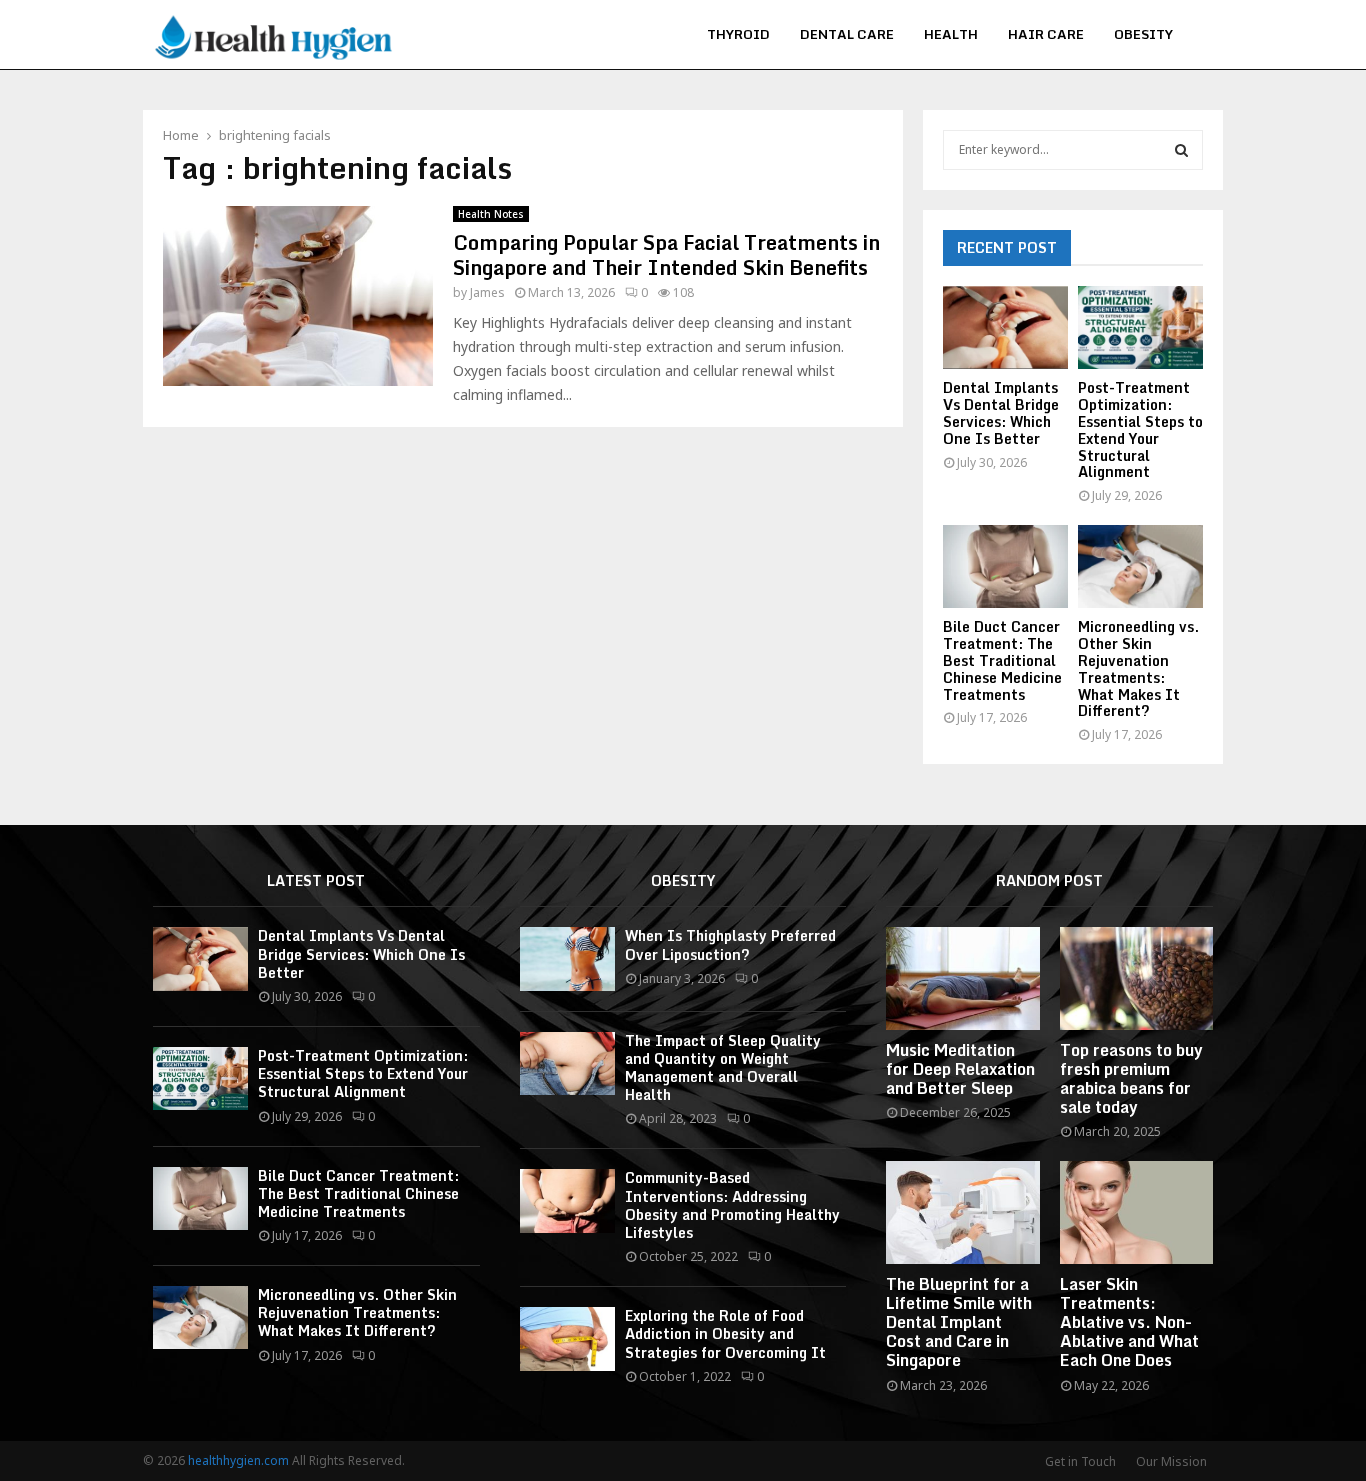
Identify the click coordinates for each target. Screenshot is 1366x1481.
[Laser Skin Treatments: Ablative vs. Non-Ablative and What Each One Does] (1136, 1212)
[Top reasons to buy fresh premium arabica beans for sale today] (1136, 978)
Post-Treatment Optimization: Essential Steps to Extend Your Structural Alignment (1140, 429)
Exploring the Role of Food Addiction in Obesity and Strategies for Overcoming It (725, 1333)
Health (951, 34)
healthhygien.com (238, 1460)
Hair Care (1046, 34)
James (487, 292)
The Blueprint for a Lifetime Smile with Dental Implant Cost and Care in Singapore (959, 1322)
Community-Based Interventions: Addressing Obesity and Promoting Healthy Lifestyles (732, 1205)
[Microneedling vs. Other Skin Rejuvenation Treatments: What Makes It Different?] (1140, 566)
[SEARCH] (1181, 150)
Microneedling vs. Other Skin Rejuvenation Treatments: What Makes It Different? (1138, 668)
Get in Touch (1080, 1461)
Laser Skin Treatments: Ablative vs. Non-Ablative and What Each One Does (1129, 1322)
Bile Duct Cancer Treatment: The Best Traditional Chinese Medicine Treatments (1002, 660)
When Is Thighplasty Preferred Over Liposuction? (730, 944)
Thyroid (738, 34)
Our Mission (1171, 1461)
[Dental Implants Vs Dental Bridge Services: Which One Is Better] (1005, 327)
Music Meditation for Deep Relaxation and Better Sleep (960, 1069)
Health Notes (491, 214)
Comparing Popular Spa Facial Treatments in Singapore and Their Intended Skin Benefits (666, 255)
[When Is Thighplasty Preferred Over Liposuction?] (567, 958)
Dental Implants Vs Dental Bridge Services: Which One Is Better (1001, 412)
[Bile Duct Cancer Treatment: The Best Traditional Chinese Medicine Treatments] (1005, 566)
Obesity (1143, 34)
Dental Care (847, 34)
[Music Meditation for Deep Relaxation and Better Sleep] (962, 978)
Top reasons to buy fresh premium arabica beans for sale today (1131, 1079)
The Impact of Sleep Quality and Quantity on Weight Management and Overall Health (723, 1068)
